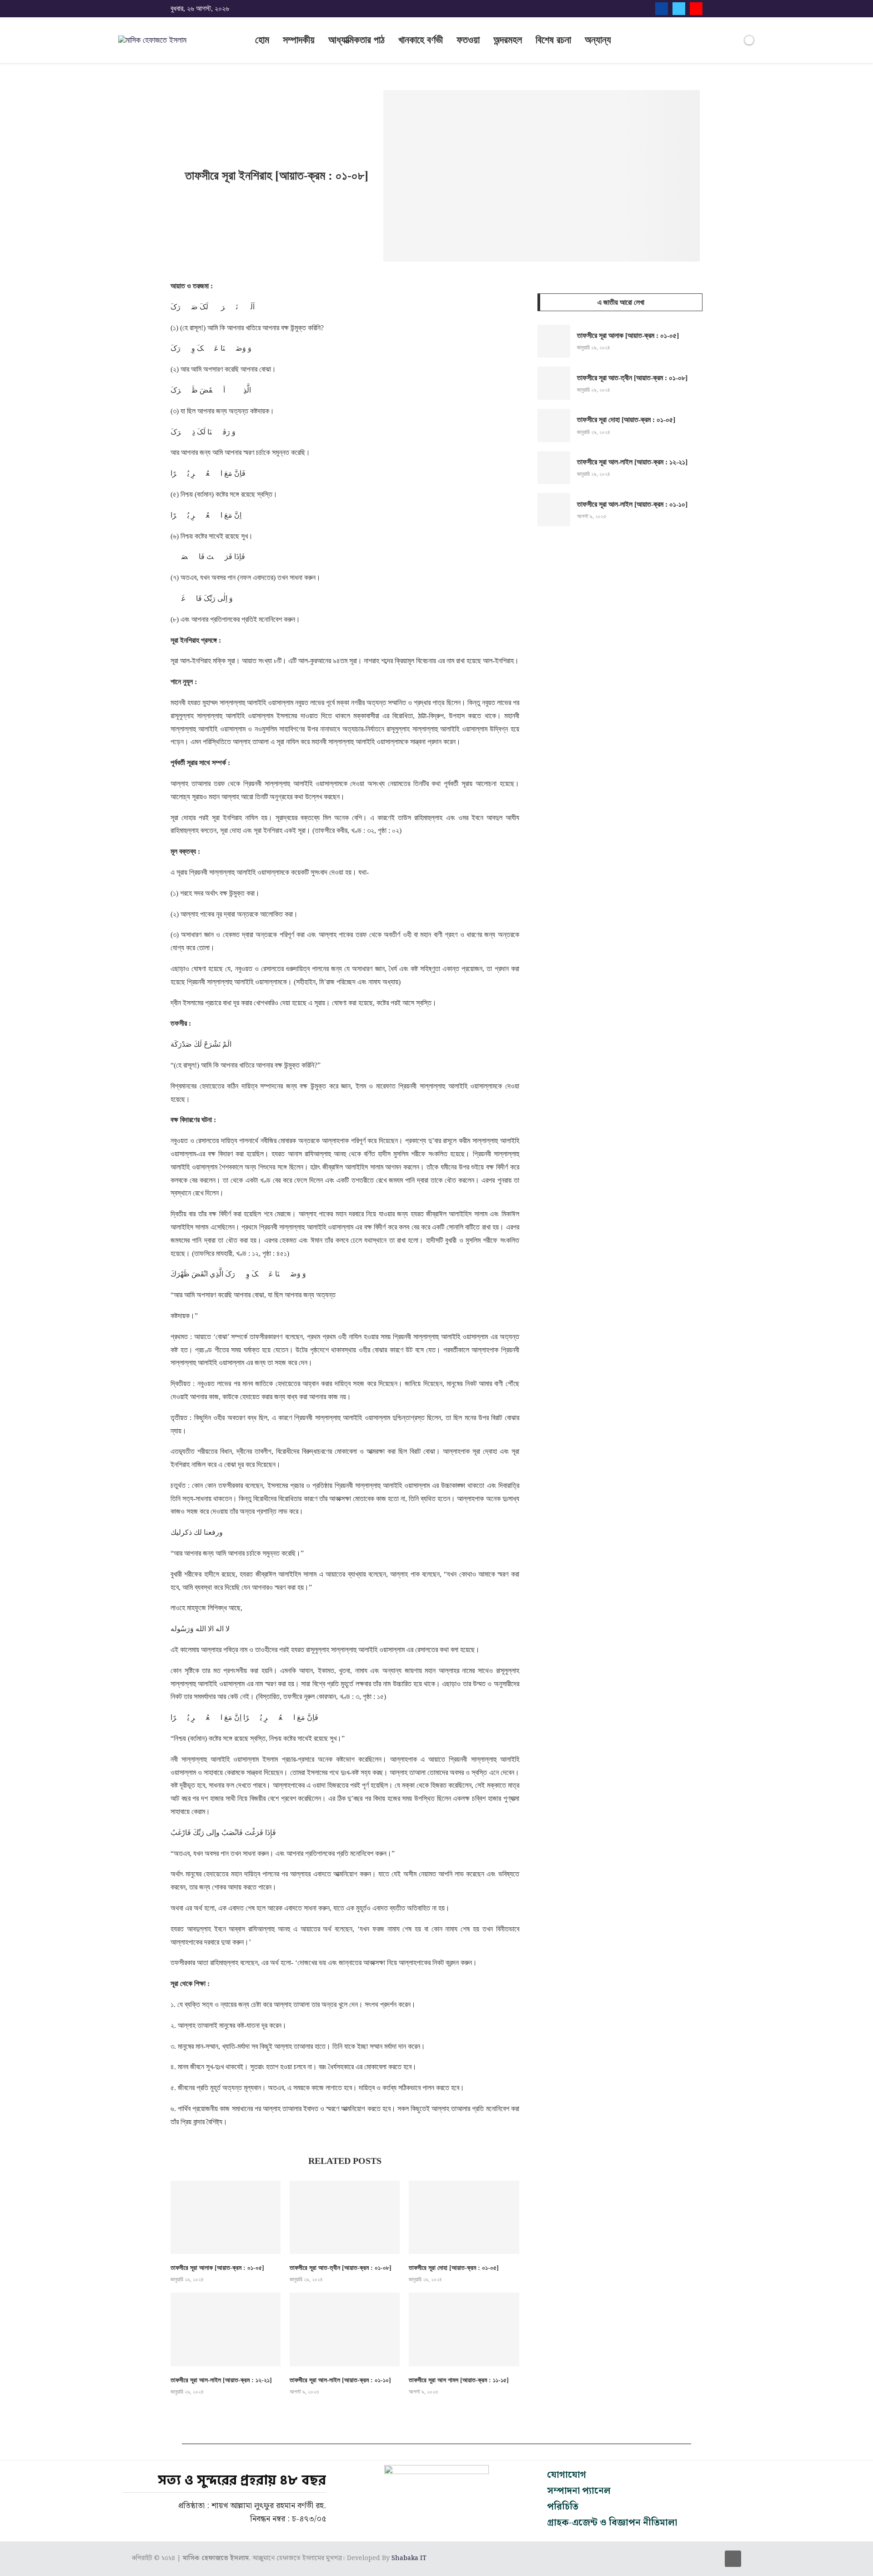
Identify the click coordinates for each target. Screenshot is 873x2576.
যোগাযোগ (567, 2475)
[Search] (734, 41)
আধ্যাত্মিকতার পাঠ (356, 40)
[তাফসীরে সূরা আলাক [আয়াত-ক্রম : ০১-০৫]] (226, 2217)
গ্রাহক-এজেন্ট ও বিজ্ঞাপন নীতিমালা (612, 2523)
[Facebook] (662, 9)
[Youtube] (696, 9)
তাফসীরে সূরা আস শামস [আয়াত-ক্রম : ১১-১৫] (459, 2380)
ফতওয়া (468, 40)
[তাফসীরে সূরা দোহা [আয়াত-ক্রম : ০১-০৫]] (464, 2217)
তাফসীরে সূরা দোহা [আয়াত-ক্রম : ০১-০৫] (454, 2268)
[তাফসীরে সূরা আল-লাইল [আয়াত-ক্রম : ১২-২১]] (226, 2329)
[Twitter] (679, 9)
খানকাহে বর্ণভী (421, 40)
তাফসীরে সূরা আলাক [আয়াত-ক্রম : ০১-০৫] (217, 2268)
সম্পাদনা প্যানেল (579, 2491)
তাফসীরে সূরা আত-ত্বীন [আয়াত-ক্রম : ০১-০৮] (341, 2268)
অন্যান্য (598, 40)
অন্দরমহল (508, 40)
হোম (262, 40)
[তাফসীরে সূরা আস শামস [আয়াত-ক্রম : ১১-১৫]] (464, 2329)
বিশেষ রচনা (553, 40)
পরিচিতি (563, 2507)
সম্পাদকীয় (299, 40)
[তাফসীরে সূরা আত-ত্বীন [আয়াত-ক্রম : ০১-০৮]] (345, 2217)
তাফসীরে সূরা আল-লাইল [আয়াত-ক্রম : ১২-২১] (221, 2380)
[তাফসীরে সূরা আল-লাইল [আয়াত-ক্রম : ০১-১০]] (345, 2329)
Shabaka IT (409, 2558)
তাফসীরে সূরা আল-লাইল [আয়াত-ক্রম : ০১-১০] (340, 2380)
